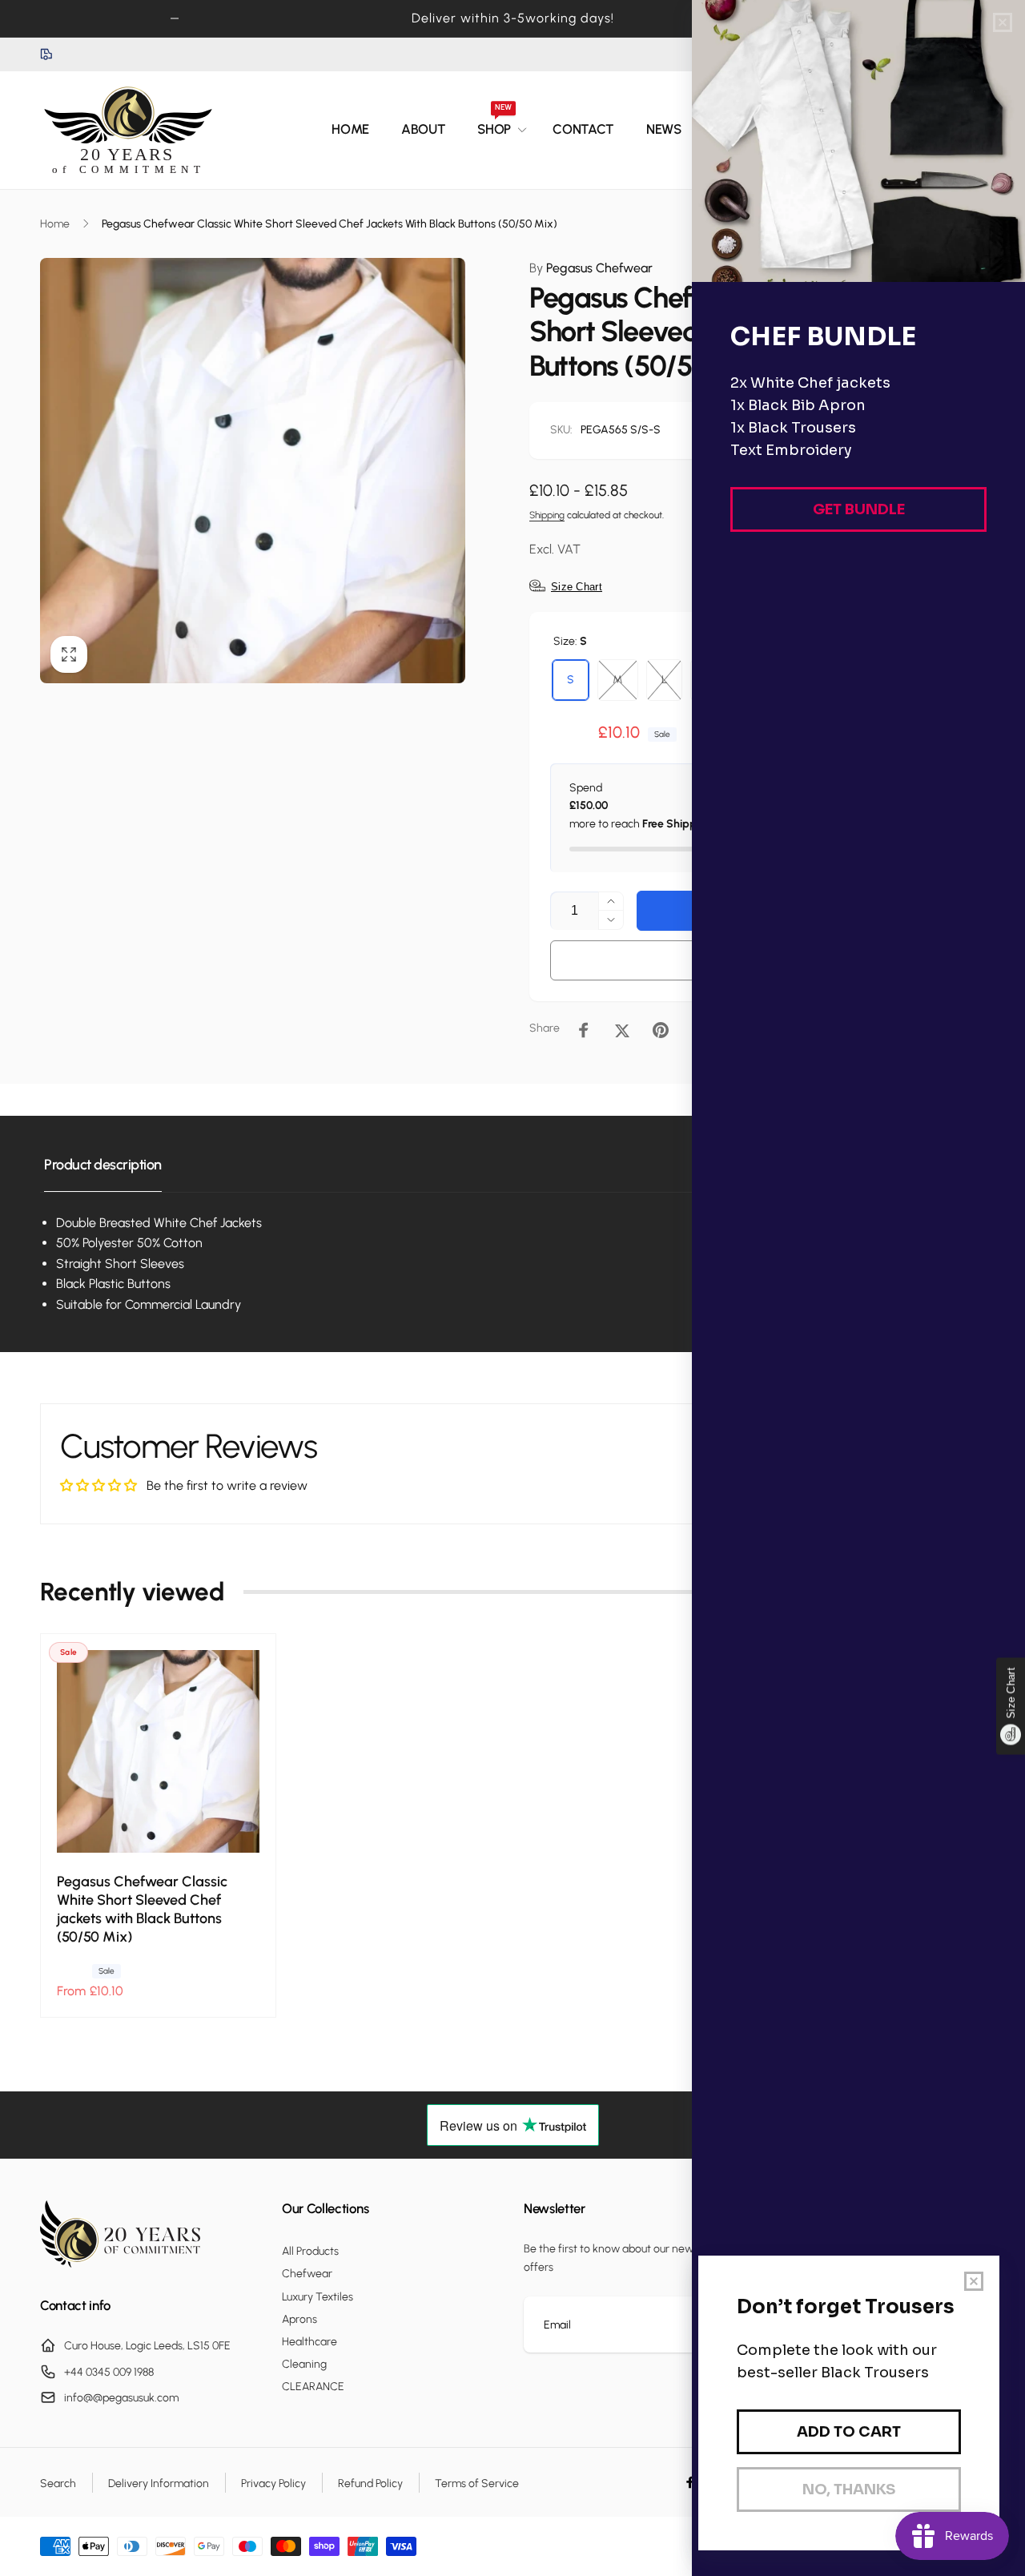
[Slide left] (175, 18)
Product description (103, 1165)
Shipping (547, 515)
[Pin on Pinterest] (661, 1030)
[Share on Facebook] (584, 1030)
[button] (499, 130)
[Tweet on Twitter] (622, 1030)
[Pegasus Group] (120, 2263)
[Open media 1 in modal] (253, 471)
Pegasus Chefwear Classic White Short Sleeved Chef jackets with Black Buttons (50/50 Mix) (142, 1909)
